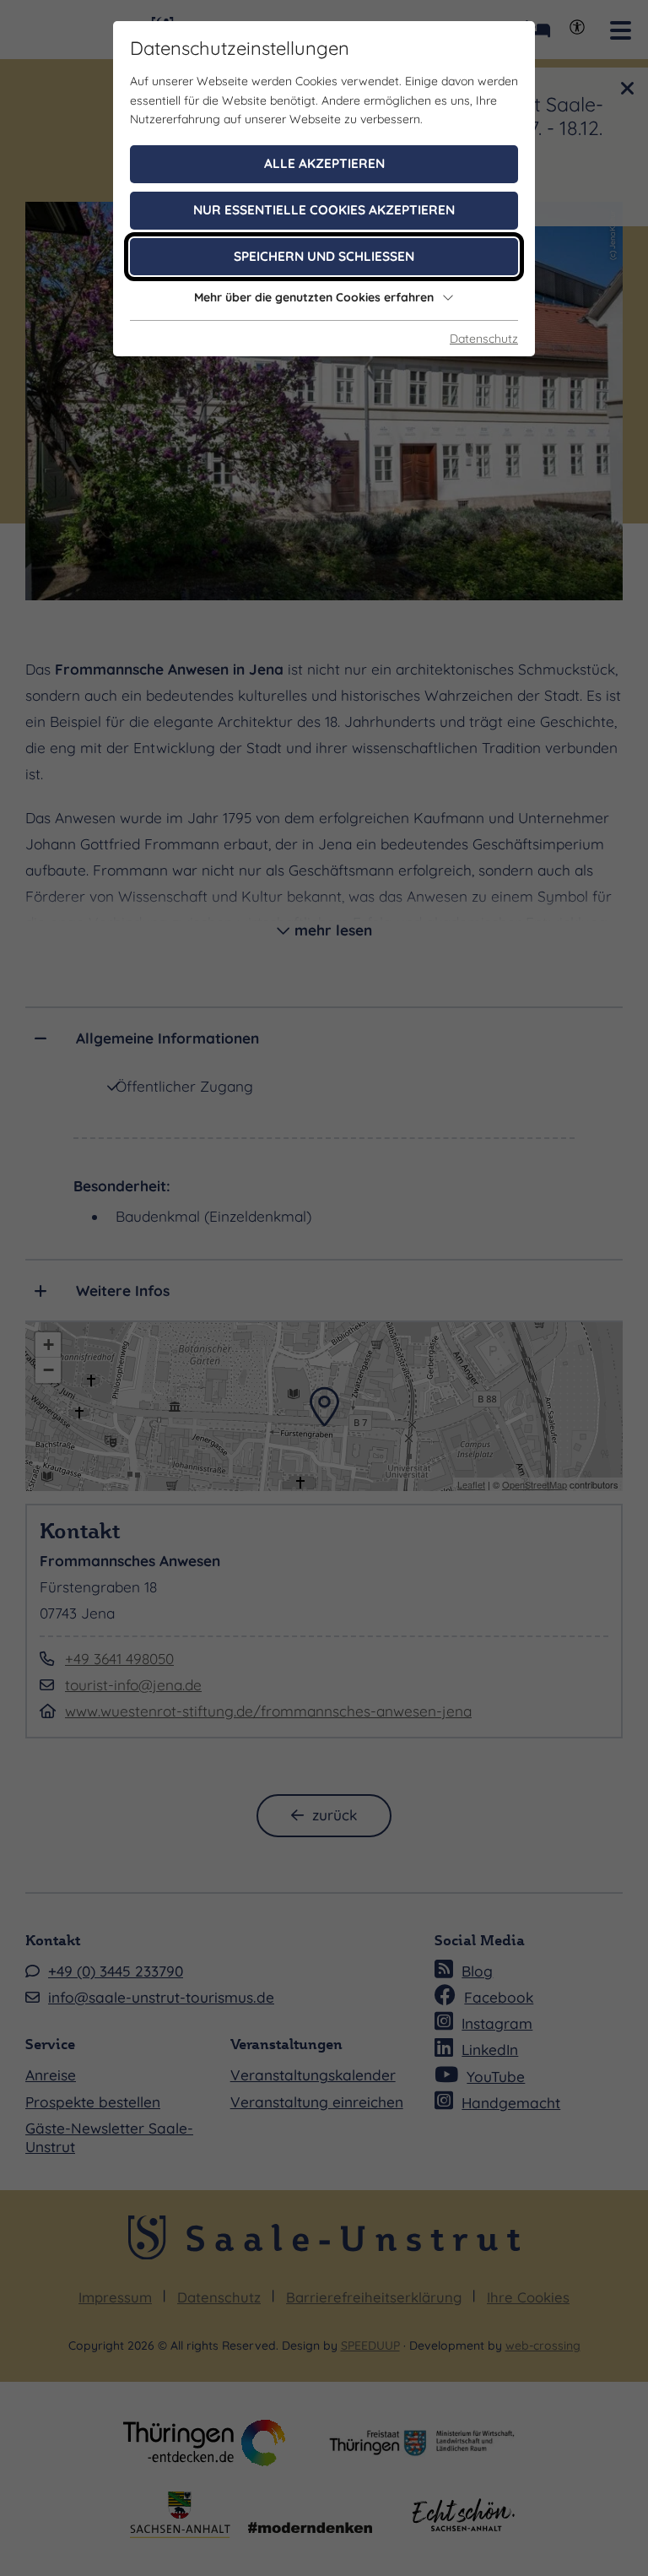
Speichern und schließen (324, 256)
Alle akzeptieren (324, 163)
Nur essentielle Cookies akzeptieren (324, 210)
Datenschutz (484, 339)
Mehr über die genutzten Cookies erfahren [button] (314, 297)
